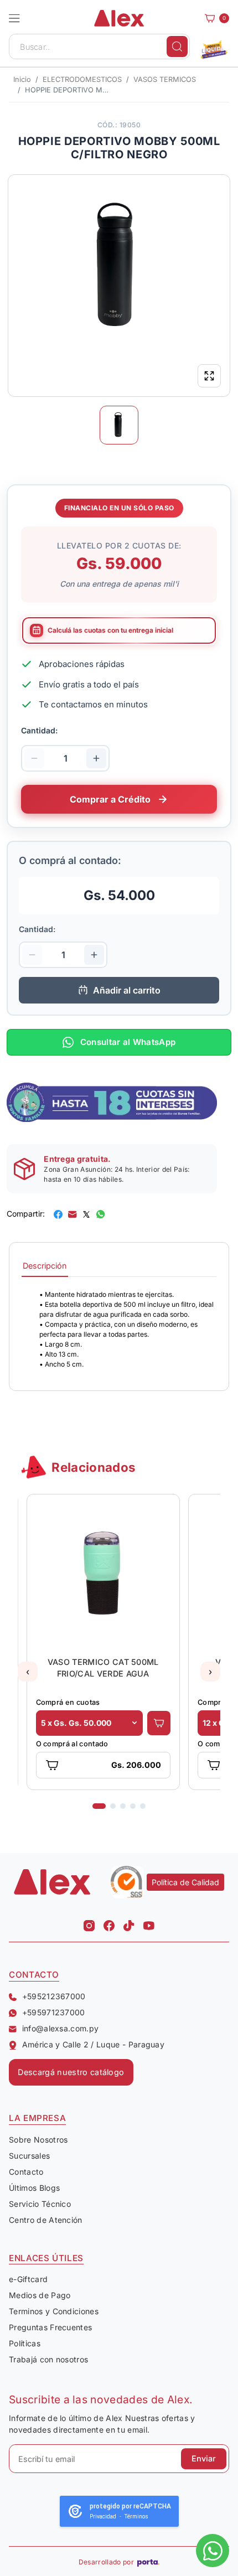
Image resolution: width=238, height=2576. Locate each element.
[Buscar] (177, 46)
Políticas (25, 2343)
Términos (136, 2516)
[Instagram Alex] (89, 1923)
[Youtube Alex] (149, 1923)
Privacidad (103, 2516)
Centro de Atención (46, 2220)
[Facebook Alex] (109, 1923)
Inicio (22, 79)
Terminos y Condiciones (54, 2311)
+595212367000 (54, 1996)
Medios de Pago (40, 2295)
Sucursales (29, 2156)
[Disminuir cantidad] (34, 758)
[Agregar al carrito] (159, 1723)
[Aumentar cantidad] (96, 758)
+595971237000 (54, 2012)
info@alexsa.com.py (60, 2028)
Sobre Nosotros (38, 2140)
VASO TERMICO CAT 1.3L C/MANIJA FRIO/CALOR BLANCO (103, 1668)
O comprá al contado (72, 1744)
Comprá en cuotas (68, 1702)
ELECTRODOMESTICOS (82, 79)
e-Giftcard (28, 2279)
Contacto (26, 2172)
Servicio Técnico (40, 2204)
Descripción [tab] (45, 1266)
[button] (14, 18)
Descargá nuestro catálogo (71, 2072)
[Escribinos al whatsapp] (213, 2551)
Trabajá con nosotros (48, 2359)
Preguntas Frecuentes (50, 2327)
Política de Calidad (185, 1882)
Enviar (204, 2458)
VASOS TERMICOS (165, 79)
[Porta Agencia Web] (148, 2562)
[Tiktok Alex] (129, 1923)
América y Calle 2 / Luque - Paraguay (93, 2044)
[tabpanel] (119, 1330)
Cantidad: (39, 730)
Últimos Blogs (34, 2188)
